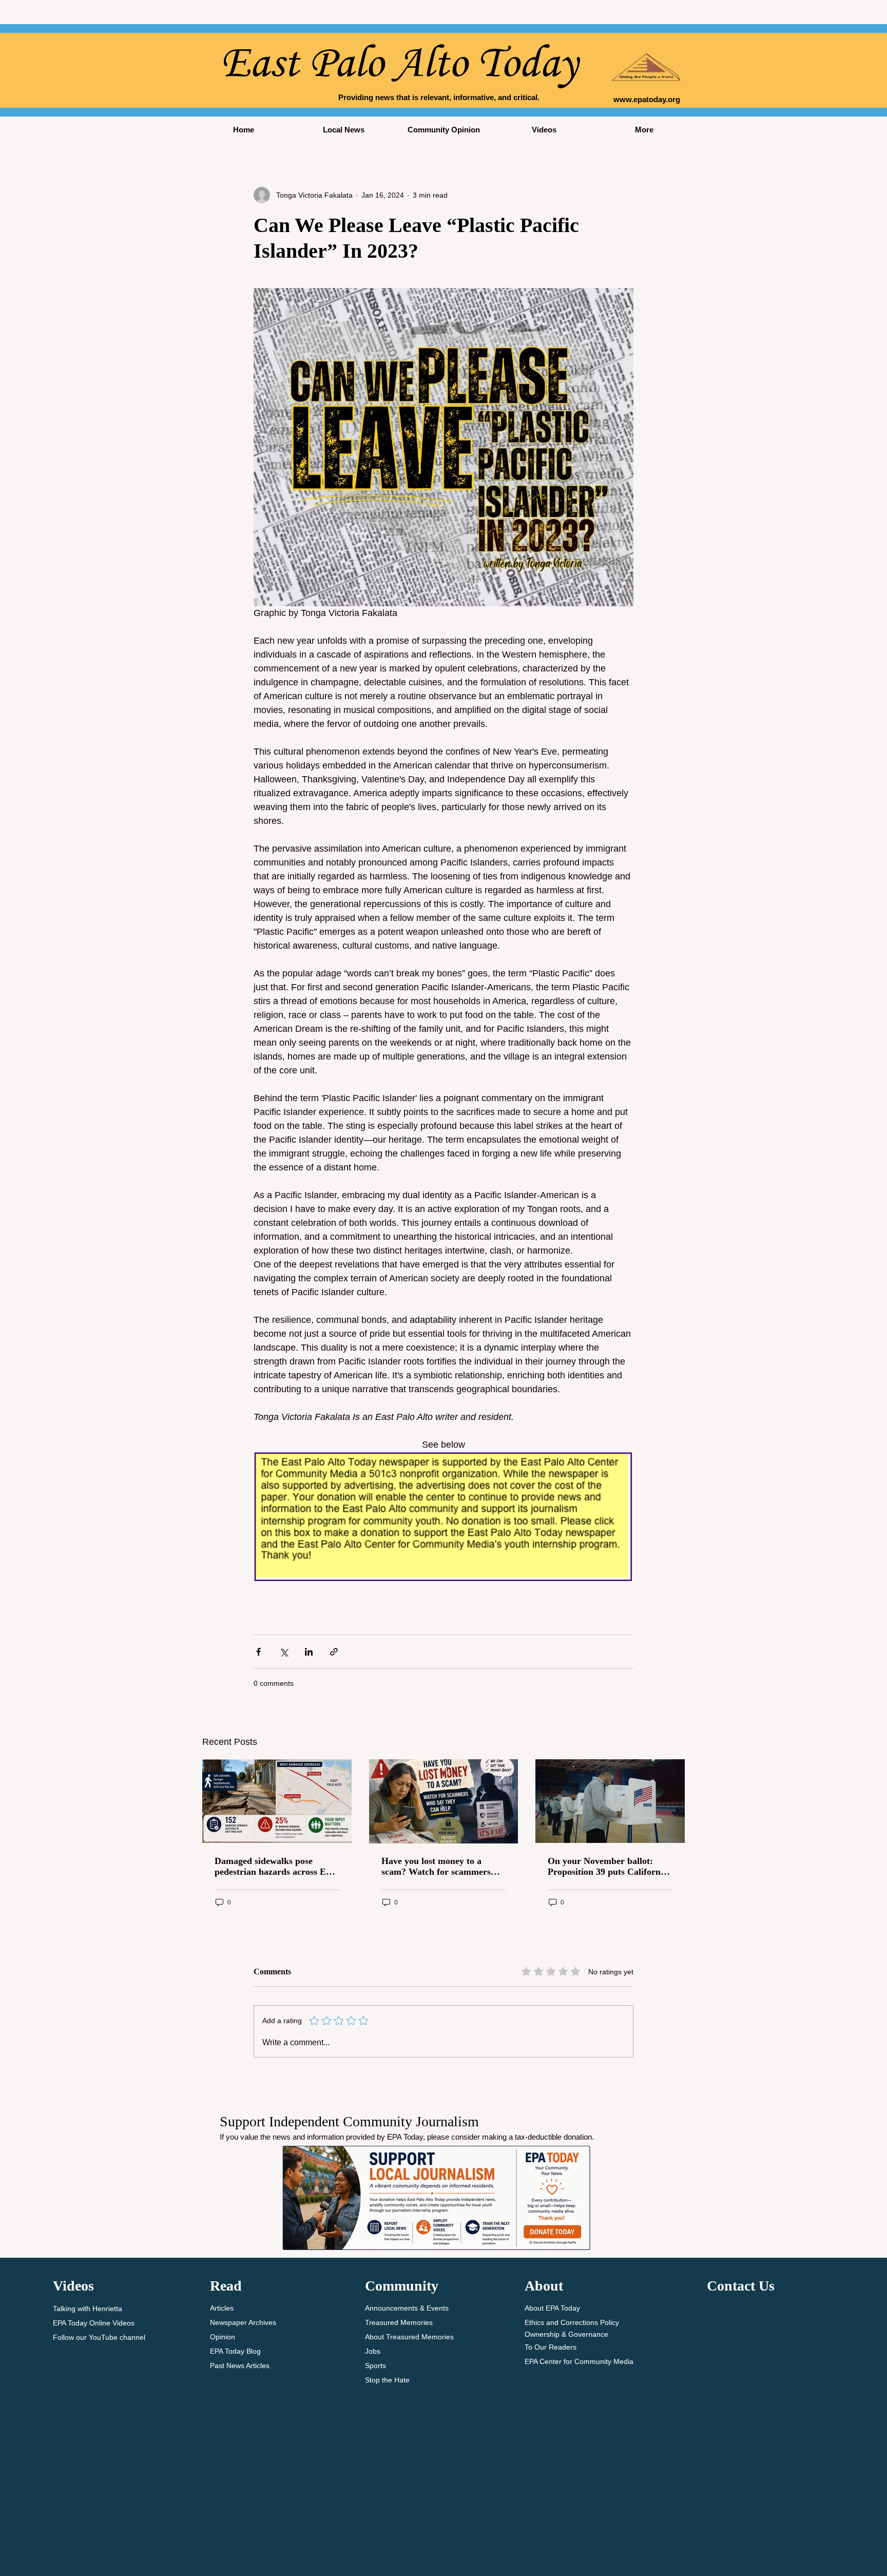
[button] (344, 130)
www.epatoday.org (647, 99)
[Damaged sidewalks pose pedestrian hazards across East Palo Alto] (277, 1801)
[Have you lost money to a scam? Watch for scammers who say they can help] (444, 1801)
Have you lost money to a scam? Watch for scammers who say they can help (436, 1867)
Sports (375, 2366)
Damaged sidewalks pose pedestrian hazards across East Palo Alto (276, 1867)
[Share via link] (334, 1652)
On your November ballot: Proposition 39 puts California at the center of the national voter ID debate (608, 1867)
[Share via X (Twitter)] (284, 1652)
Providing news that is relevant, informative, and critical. (439, 97)
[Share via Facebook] (258, 1652)
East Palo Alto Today (399, 62)
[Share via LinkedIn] (309, 1652)
